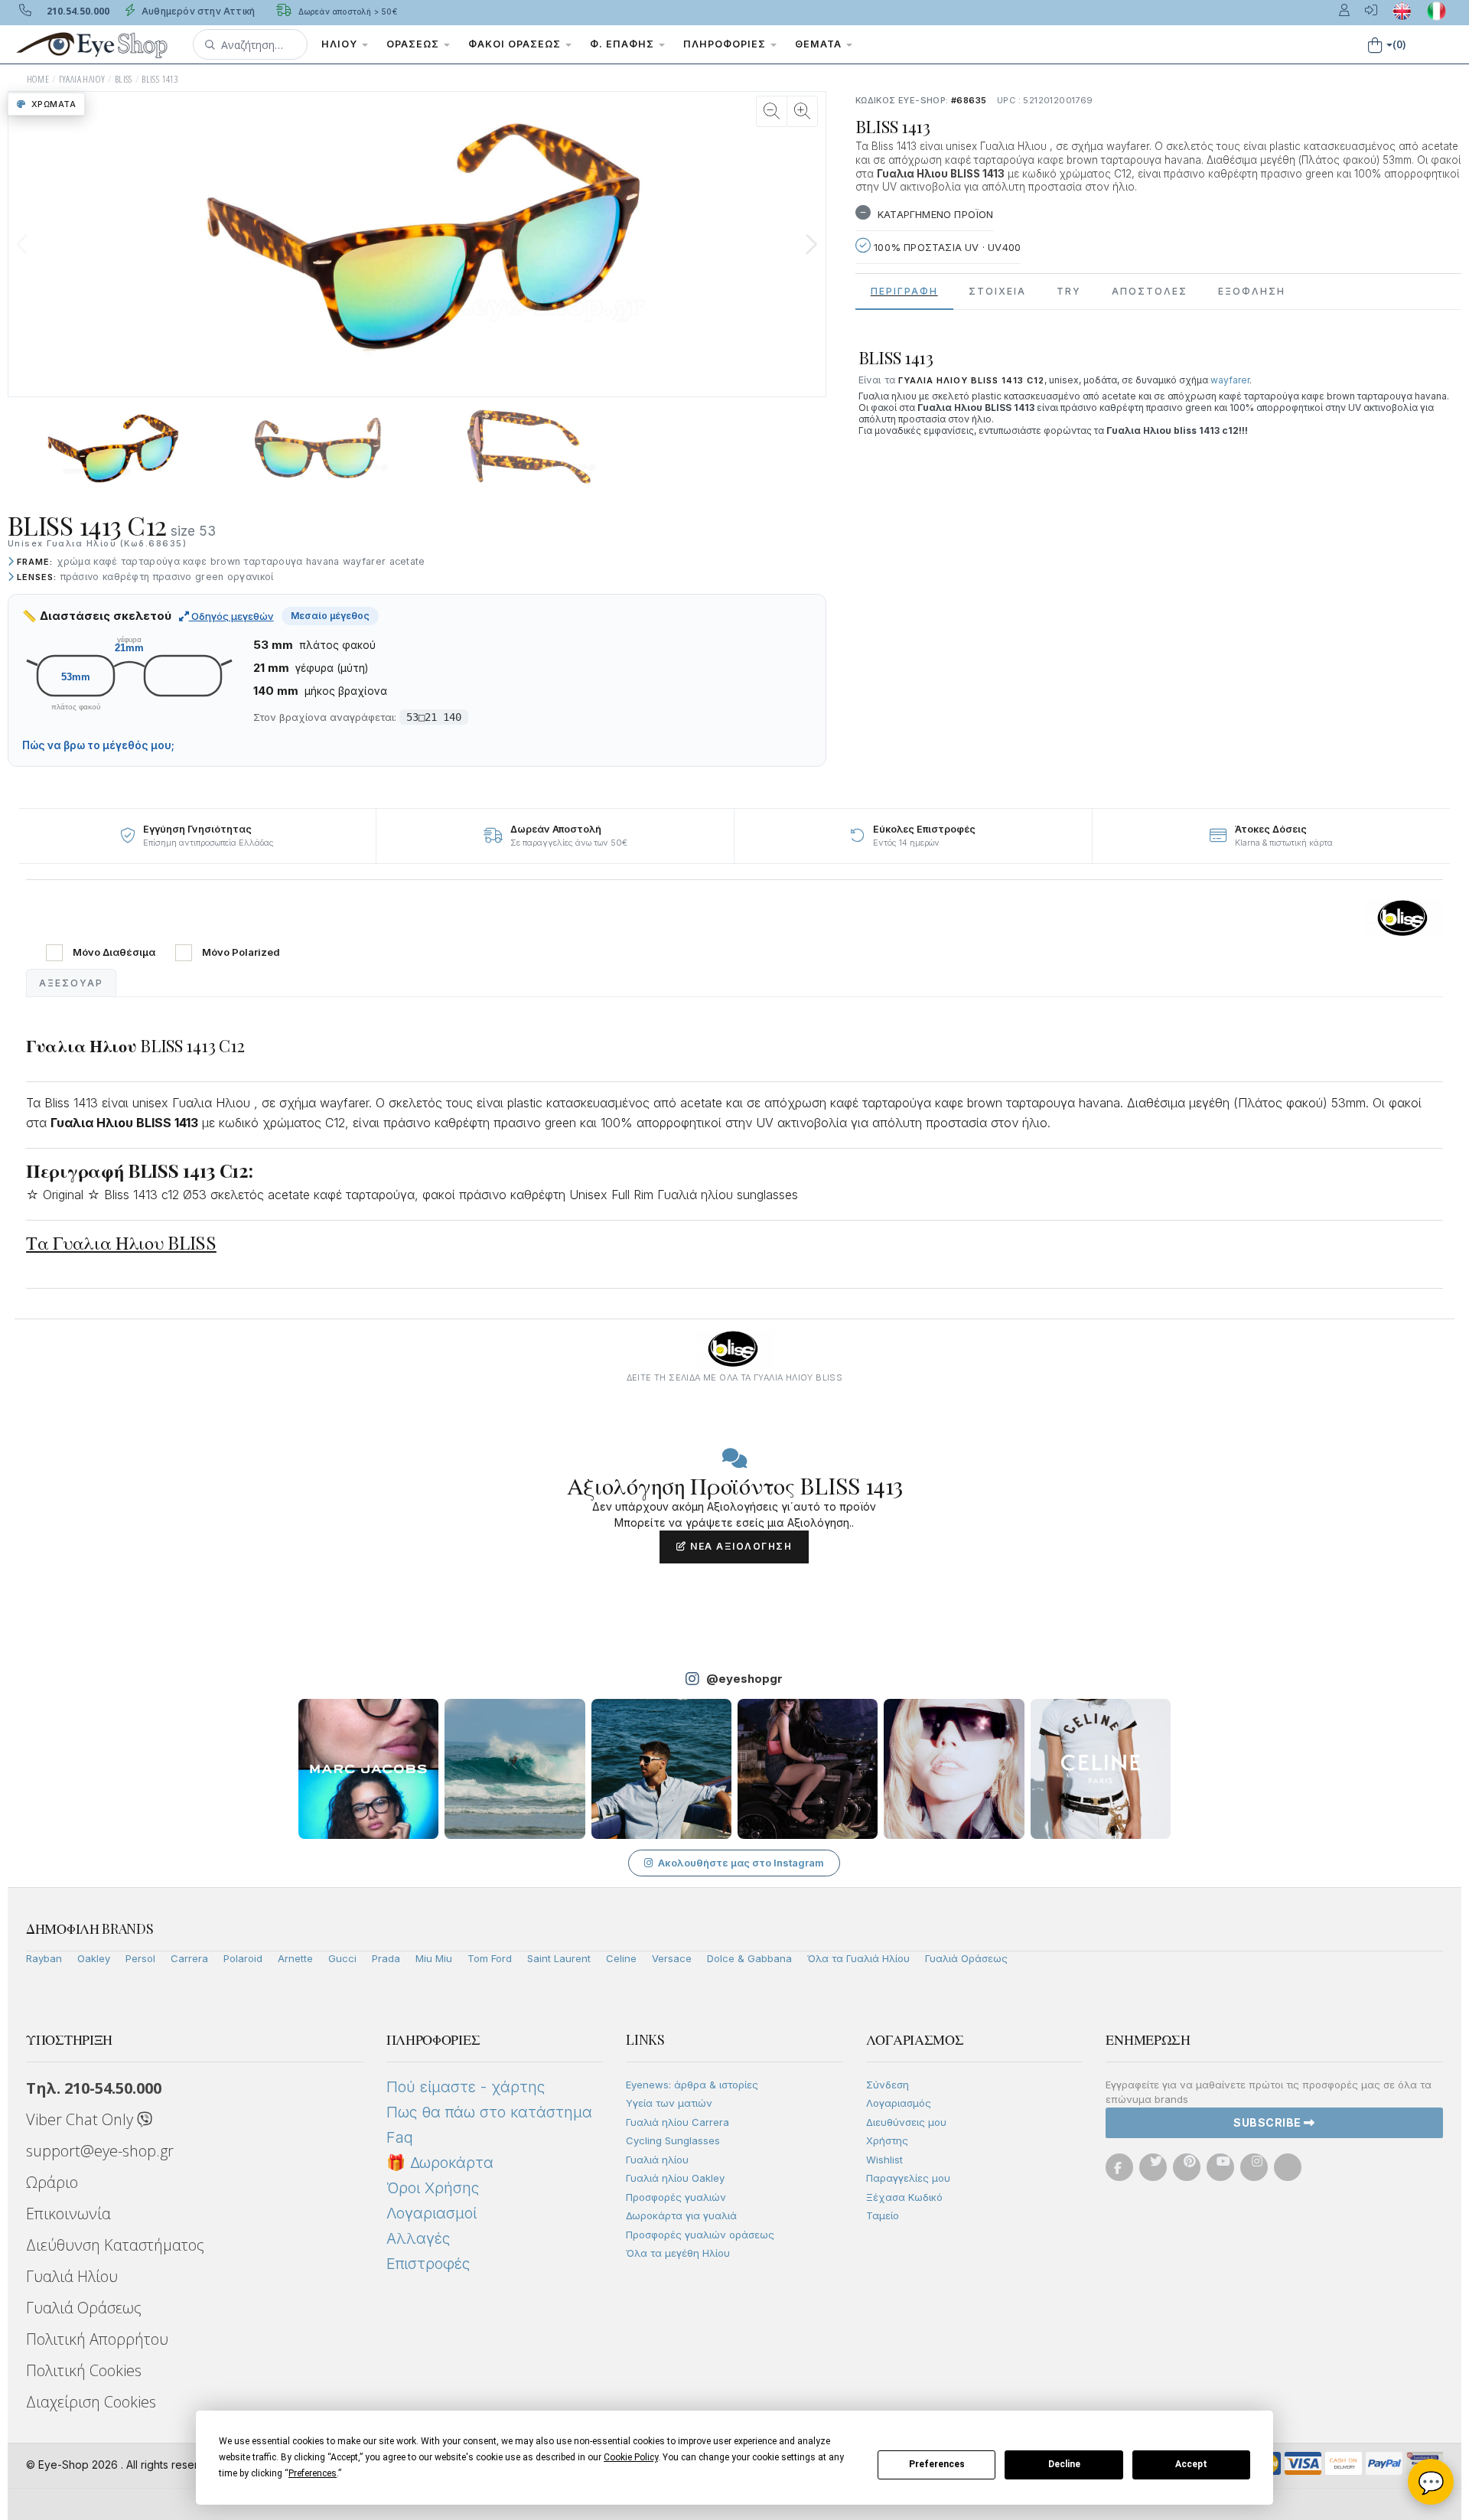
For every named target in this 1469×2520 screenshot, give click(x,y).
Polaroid (243, 1958)
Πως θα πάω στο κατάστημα (489, 2112)
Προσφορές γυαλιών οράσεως (700, 2235)
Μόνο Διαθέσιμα (114, 952)
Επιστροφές (428, 2264)
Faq (400, 2137)
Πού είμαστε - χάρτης (466, 2087)
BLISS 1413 (160, 79)
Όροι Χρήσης (433, 2188)
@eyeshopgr (744, 1679)
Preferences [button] (313, 2473)
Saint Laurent (559, 1958)
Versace (672, 1958)
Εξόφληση (1252, 291)
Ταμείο (883, 2215)
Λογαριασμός (899, 2103)
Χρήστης (887, 2140)
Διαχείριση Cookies (91, 2402)
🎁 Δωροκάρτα (440, 2163)
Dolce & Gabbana (749, 1958)
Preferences (937, 2464)
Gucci (342, 1958)
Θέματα (820, 44)
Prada (386, 1958)
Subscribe (1269, 2122)
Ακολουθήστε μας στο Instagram (741, 1863)
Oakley (94, 1958)
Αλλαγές (418, 2238)
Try (1069, 291)
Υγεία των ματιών (669, 2103)
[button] (250, 44)
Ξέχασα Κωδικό (904, 2197)
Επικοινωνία (68, 2214)
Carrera (189, 1958)
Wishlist (884, 2160)
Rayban (44, 1958)
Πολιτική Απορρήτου (97, 2339)
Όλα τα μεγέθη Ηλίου (678, 2253)
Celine (621, 1958)
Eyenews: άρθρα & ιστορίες (692, 2085)
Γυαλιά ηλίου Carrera (677, 2122)
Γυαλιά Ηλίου (72, 2276)
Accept (1191, 2464)
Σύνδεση (888, 2085)
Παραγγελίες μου (908, 2178)
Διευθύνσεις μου (906, 2122)
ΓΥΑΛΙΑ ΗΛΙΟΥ (82, 79)
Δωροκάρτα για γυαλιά (681, 2215)
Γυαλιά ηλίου (657, 2160)
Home (38, 79)
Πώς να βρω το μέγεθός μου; (98, 745)
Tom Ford (490, 1958)
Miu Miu (434, 1958)
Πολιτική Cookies (84, 2370)
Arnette (295, 1958)
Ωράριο (52, 2182)
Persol (140, 1958)
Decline (1064, 2464)
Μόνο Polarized (241, 952)
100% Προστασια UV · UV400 (946, 247)
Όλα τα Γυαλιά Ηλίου (858, 1958)
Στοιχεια (997, 291)
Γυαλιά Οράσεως (966, 1958)
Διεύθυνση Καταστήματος (115, 2245)
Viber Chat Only (81, 2119)
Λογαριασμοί (432, 2213)
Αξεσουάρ (71, 983)
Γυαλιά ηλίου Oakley (675, 2178)
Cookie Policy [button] (631, 2457)
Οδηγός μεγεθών (231, 616)
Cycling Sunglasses (673, 2140)
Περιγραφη (904, 291)
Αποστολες (1150, 291)
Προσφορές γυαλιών (676, 2197)
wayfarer (1230, 380)
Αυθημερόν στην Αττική (197, 11)
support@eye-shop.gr (100, 2151)
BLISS (124, 79)
